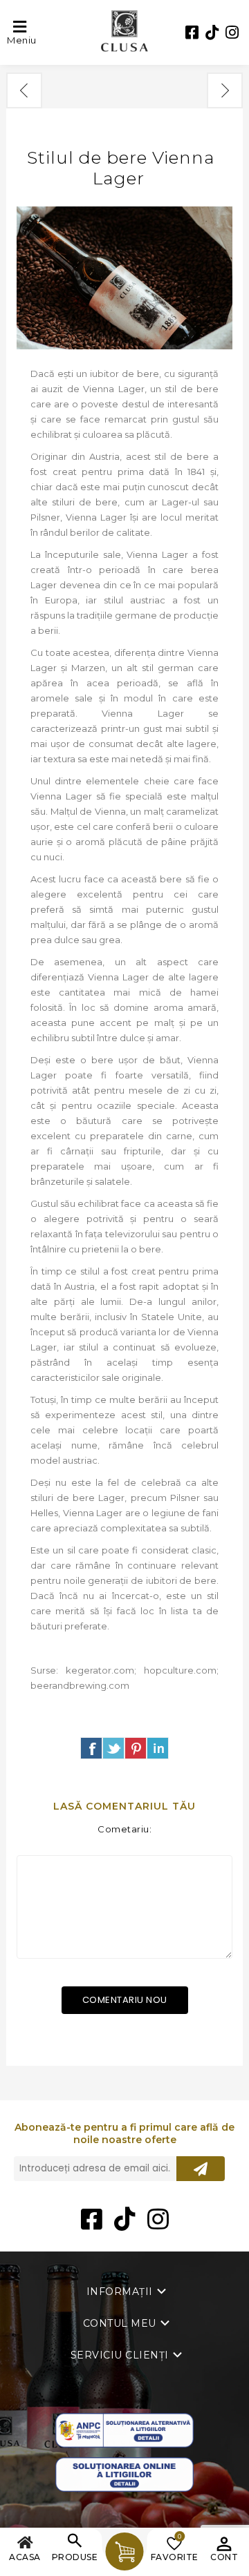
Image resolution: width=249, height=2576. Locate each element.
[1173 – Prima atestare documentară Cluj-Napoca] (24, 90)
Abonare (201, 2169)
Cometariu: (124, 1829)
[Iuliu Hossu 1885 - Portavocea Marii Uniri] (225, 90)
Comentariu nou (125, 2000)
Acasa (25, 2557)
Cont (224, 2557)
